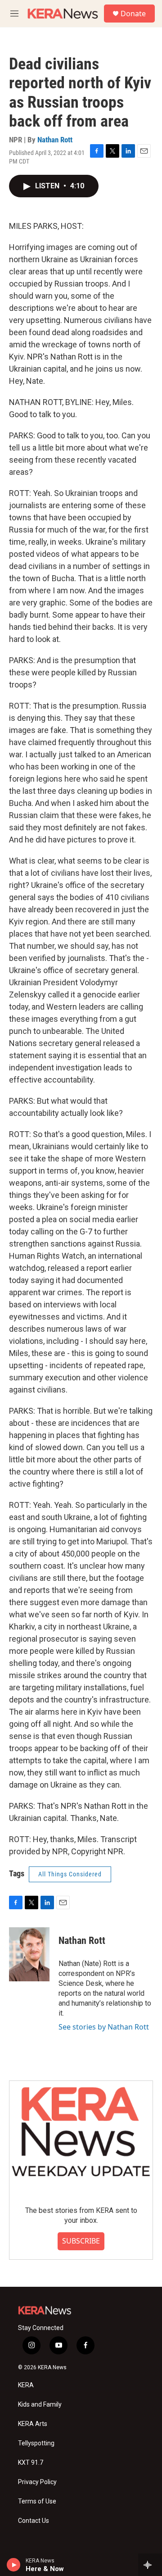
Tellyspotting (36, 2443)
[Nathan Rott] (29, 1954)
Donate (133, 14)
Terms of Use (37, 2501)
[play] (14, 2565)
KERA (26, 2385)
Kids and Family (40, 2405)
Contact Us (34, 2521)
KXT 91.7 (31, 2463)
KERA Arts (33, 2424)
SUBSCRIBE (81, 2241)
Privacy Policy (37, 2482)
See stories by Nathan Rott (104, 2027)
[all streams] (150, 2565)
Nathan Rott (55, 140)
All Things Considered (70, 1874)
